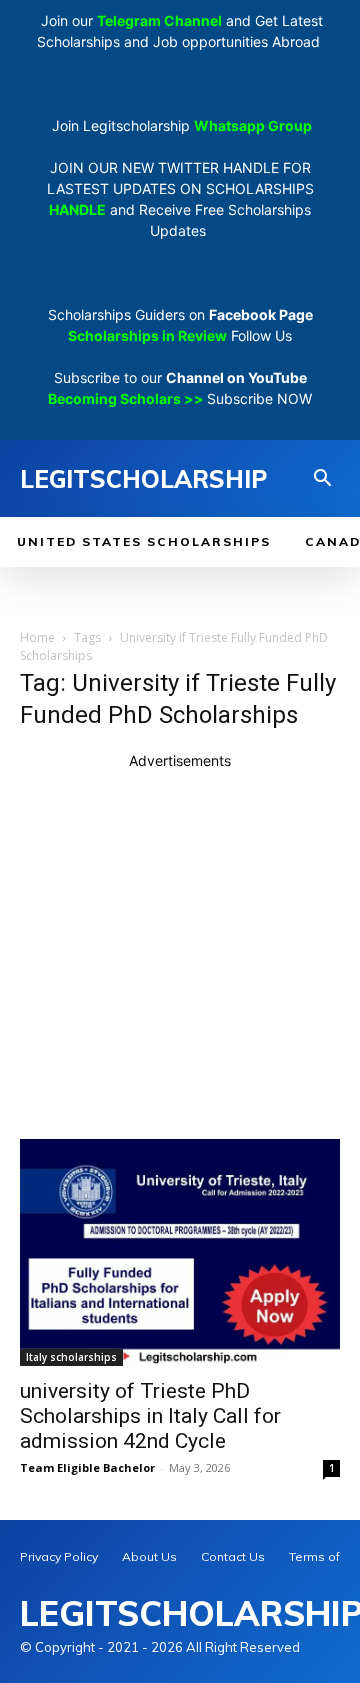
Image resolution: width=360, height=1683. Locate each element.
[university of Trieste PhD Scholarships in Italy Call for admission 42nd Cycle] (180, 1252)
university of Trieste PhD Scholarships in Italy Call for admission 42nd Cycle (150, 1416)
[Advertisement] (180, 951)
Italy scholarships (71, 1357)
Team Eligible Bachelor (87, 1467)
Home (37, 637)
